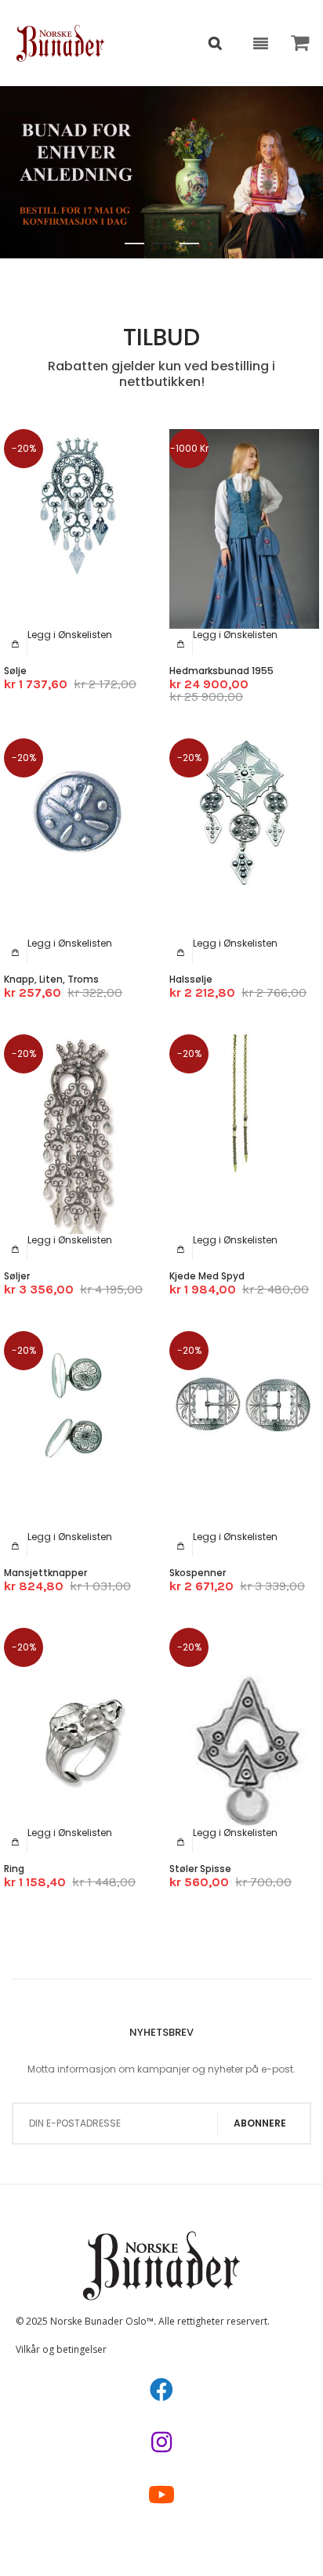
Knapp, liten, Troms (51, 979)
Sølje (15, 671)
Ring (14, 1869)
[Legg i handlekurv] (16, 644)
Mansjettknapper (45, 1573)
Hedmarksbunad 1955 (221, 671)
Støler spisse (200, 1869)
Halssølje (191, 979)
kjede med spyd (207, 1276)
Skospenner (198, 1573)
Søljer (17, 1276)
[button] (70, 635)
